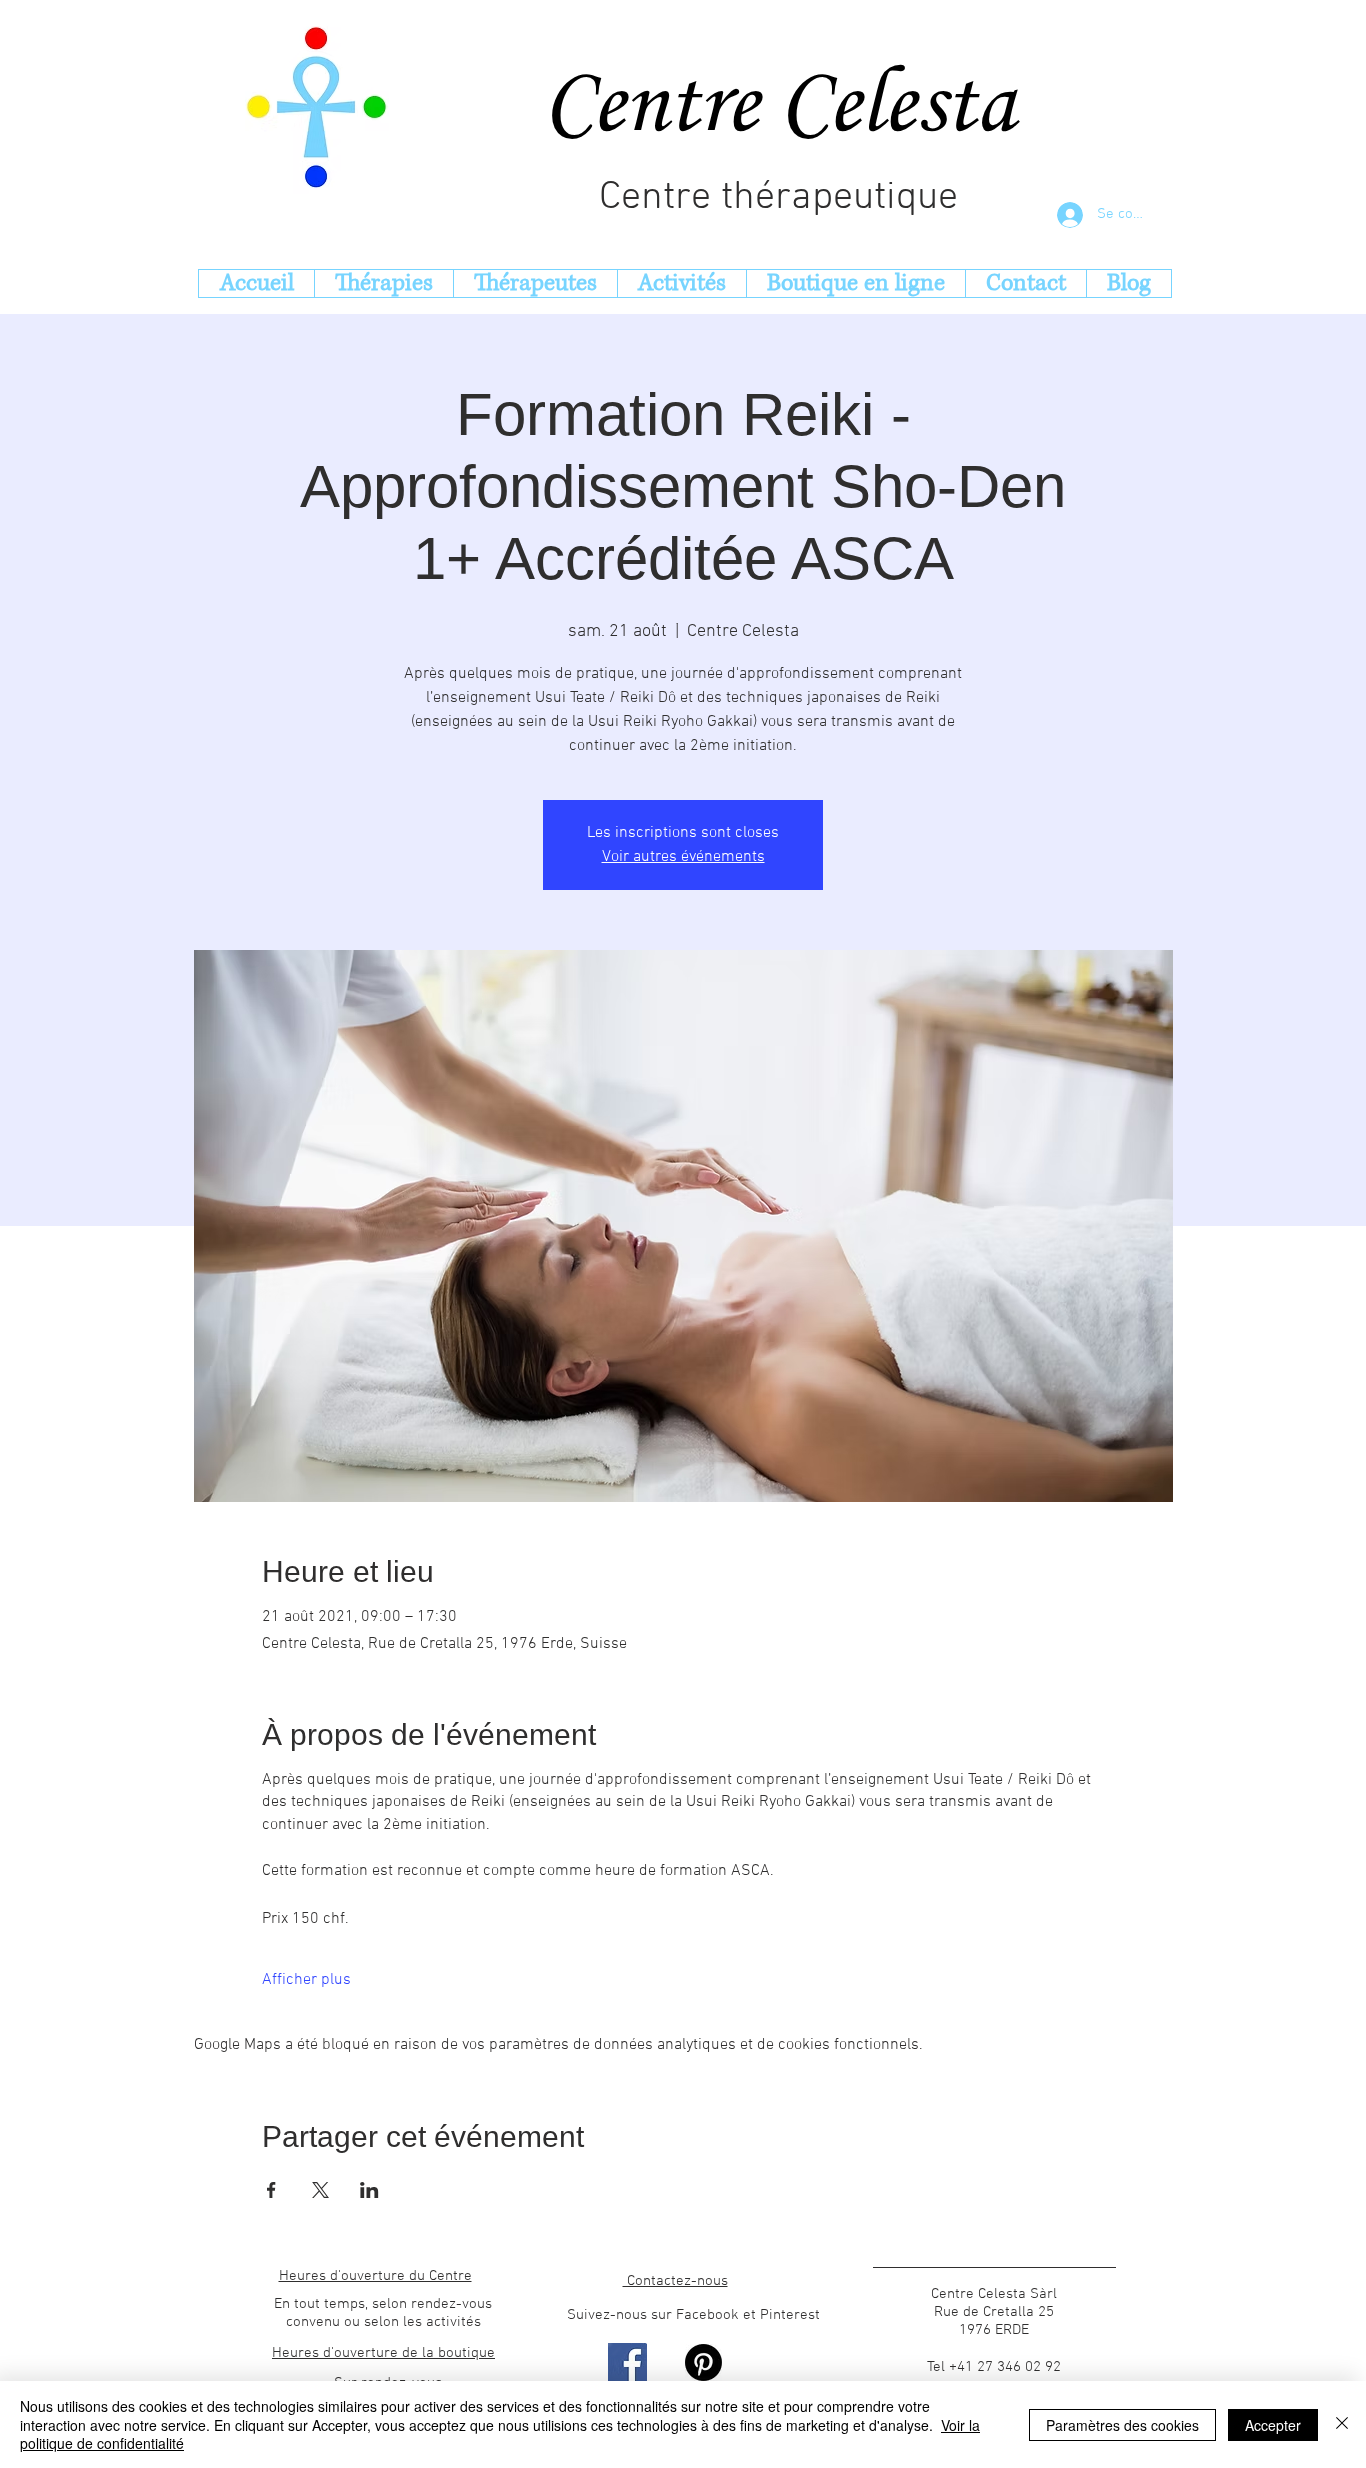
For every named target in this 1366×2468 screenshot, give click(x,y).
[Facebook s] (627, 2362)
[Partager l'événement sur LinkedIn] (369, 2190)
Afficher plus (306, 1980)
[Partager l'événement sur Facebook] (271, 2190)
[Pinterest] (703, 2362)
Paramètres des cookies (1122, 2425)
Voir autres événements (683, 857)
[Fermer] (1342, 2424)
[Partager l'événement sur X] (320, 2190)
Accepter (1273, 2425)
